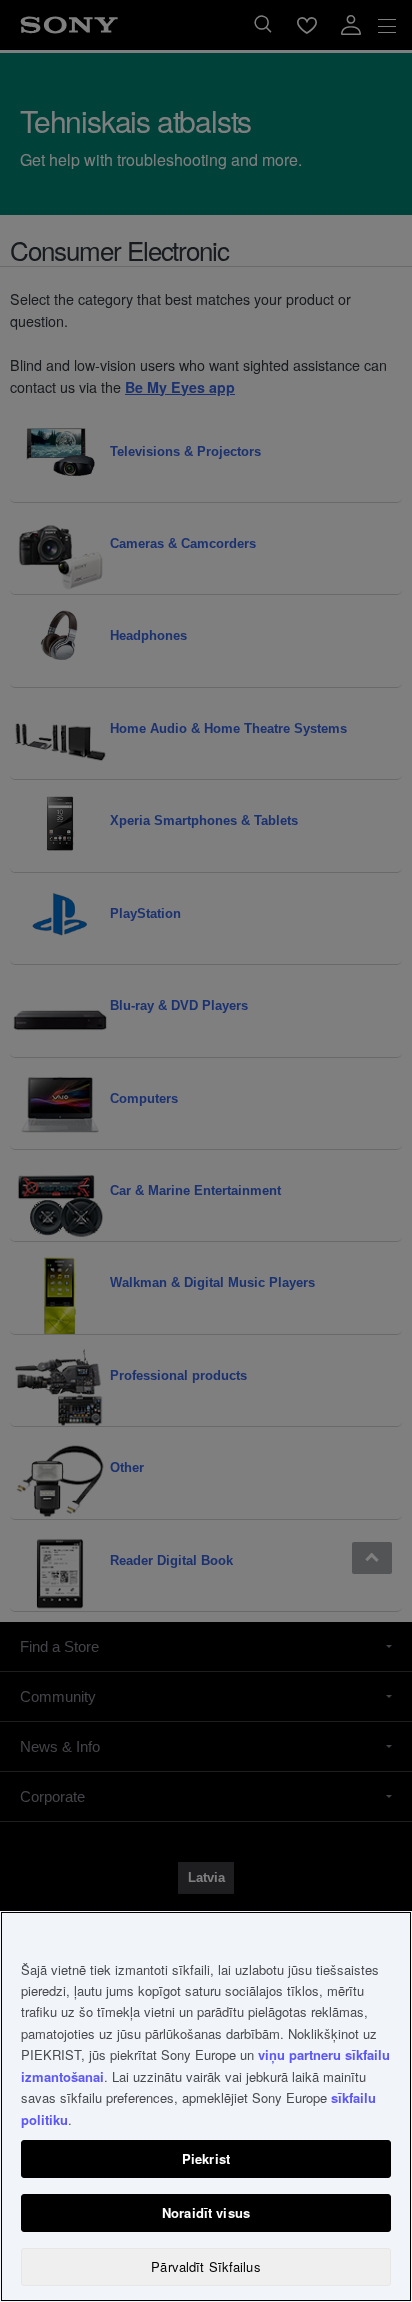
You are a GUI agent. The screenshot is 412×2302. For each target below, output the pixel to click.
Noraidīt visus (206, 2212)
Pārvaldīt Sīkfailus (205, 2266)
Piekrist (206, 2158)
